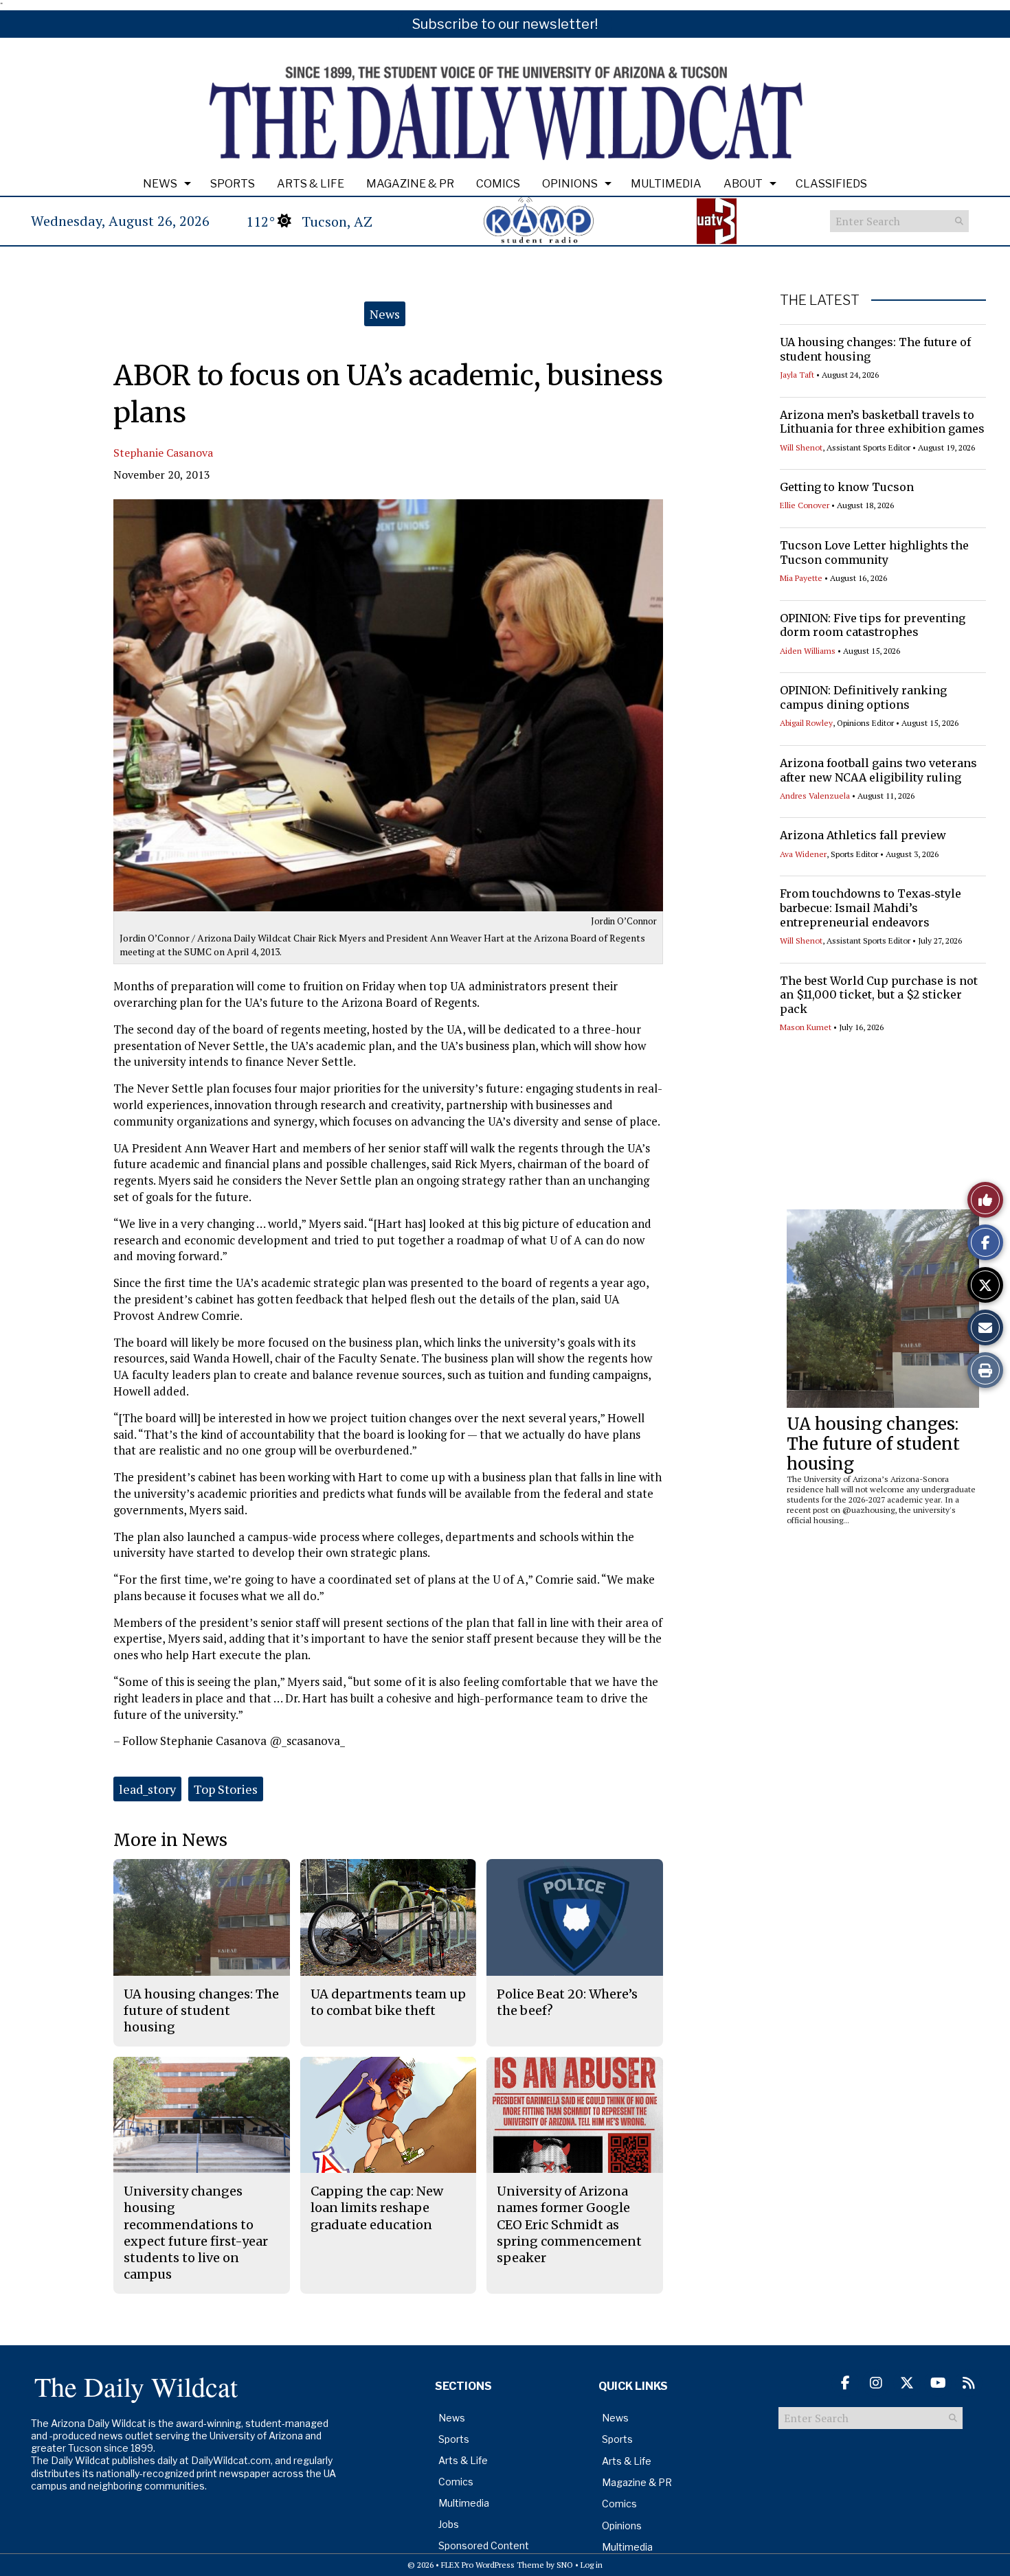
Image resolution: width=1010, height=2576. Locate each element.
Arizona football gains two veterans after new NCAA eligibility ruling (878, 770)
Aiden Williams (808, 651)
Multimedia (666, 184)
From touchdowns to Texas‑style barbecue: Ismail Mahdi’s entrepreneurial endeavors (871, 908)
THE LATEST (820, 300)
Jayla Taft (797, 375)
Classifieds (831, 184)
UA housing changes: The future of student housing (873, 1444)
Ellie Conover (805, 505)
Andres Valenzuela (815, 796)
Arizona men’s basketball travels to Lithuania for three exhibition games (882, 422)
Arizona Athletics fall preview (863, 835)
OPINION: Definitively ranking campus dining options (863, 697)
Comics (498, 184)
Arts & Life (311, 184)
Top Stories (226, 1789)
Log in (592, 2565)
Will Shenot (801, 447)
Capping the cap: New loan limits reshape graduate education (377, 2208)
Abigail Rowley (806, 723)
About (743, 184)
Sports (233, 184)
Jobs (449, 2524)
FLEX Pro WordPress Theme (493, 2565)
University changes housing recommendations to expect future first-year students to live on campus (196, 2233)
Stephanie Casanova (163, 453)
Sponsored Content (484, 2545)
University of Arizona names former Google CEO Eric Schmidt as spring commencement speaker (569, 2224)
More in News (170, 1840)
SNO (565, 2565)
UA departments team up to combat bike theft (388, 2002)
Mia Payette (801, 578)
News (160, 184)
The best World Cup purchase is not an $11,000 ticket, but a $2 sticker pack (879, 995)
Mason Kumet (806, 1027)
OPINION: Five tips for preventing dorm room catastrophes (873, 625)
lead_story (147, 1789)
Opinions (570, 184)
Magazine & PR (410, 184)
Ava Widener (803, 854)
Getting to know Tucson (847, 487)
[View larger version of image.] (388, 705)
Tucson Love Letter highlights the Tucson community (874, 552)
